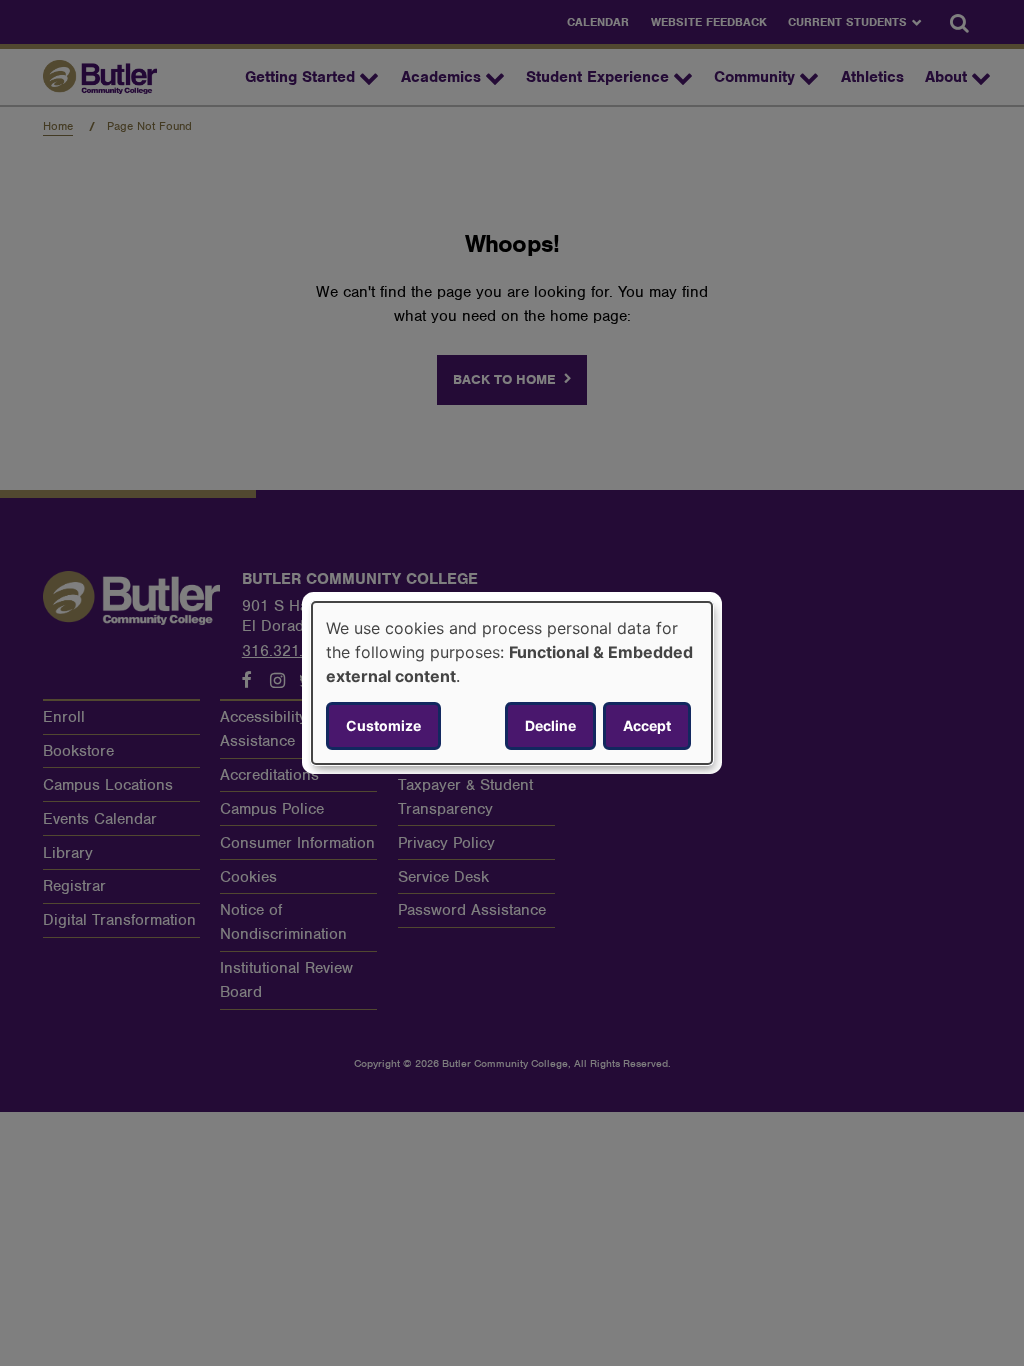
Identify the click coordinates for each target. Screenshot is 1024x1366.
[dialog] (512, 683)
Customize (383, 725)
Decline (550, 725)
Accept (647, 725)
